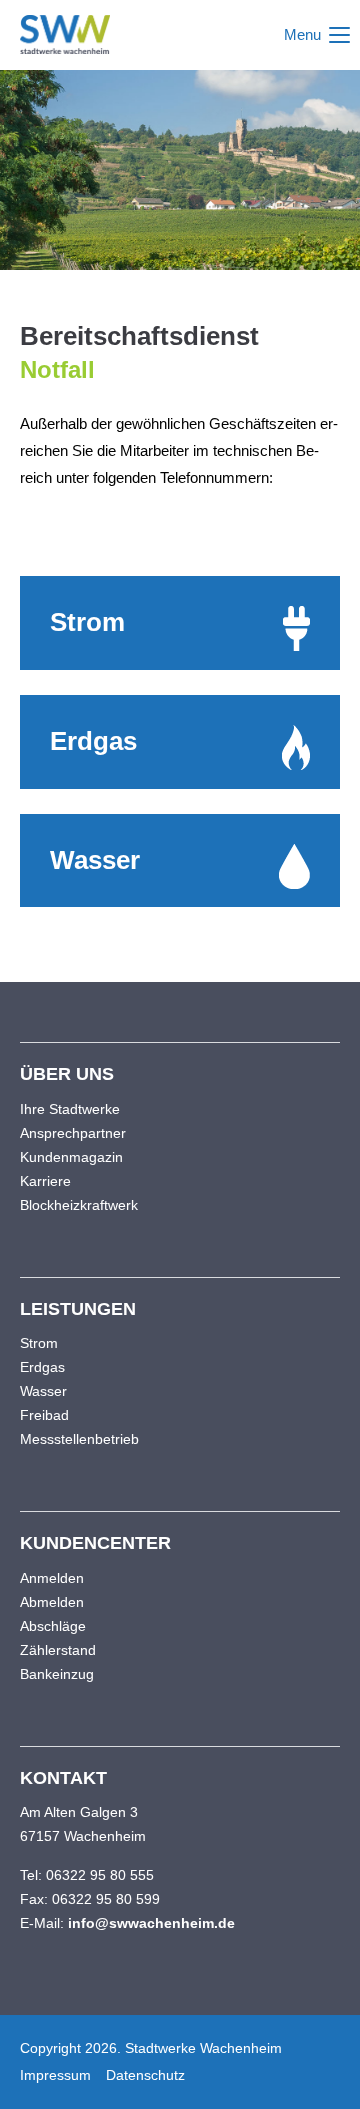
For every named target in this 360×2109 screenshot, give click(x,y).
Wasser (43, 1391)
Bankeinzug (57, 1674)
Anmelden (52, 1578)
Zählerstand (58, 1650)
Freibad (44, 1415)
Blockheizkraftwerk (79, 1205)
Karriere (45, 1181)
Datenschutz (145, 2075)
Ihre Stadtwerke (70, 1109)
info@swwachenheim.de (151, 1923)
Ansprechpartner (73, 1133)
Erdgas (42, 1367)
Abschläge (53, 1626)
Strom (39, 1343)
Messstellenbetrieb (79, 1439)
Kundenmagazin (71, 1157)
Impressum (55, 2075)
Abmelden (52, 1602)
